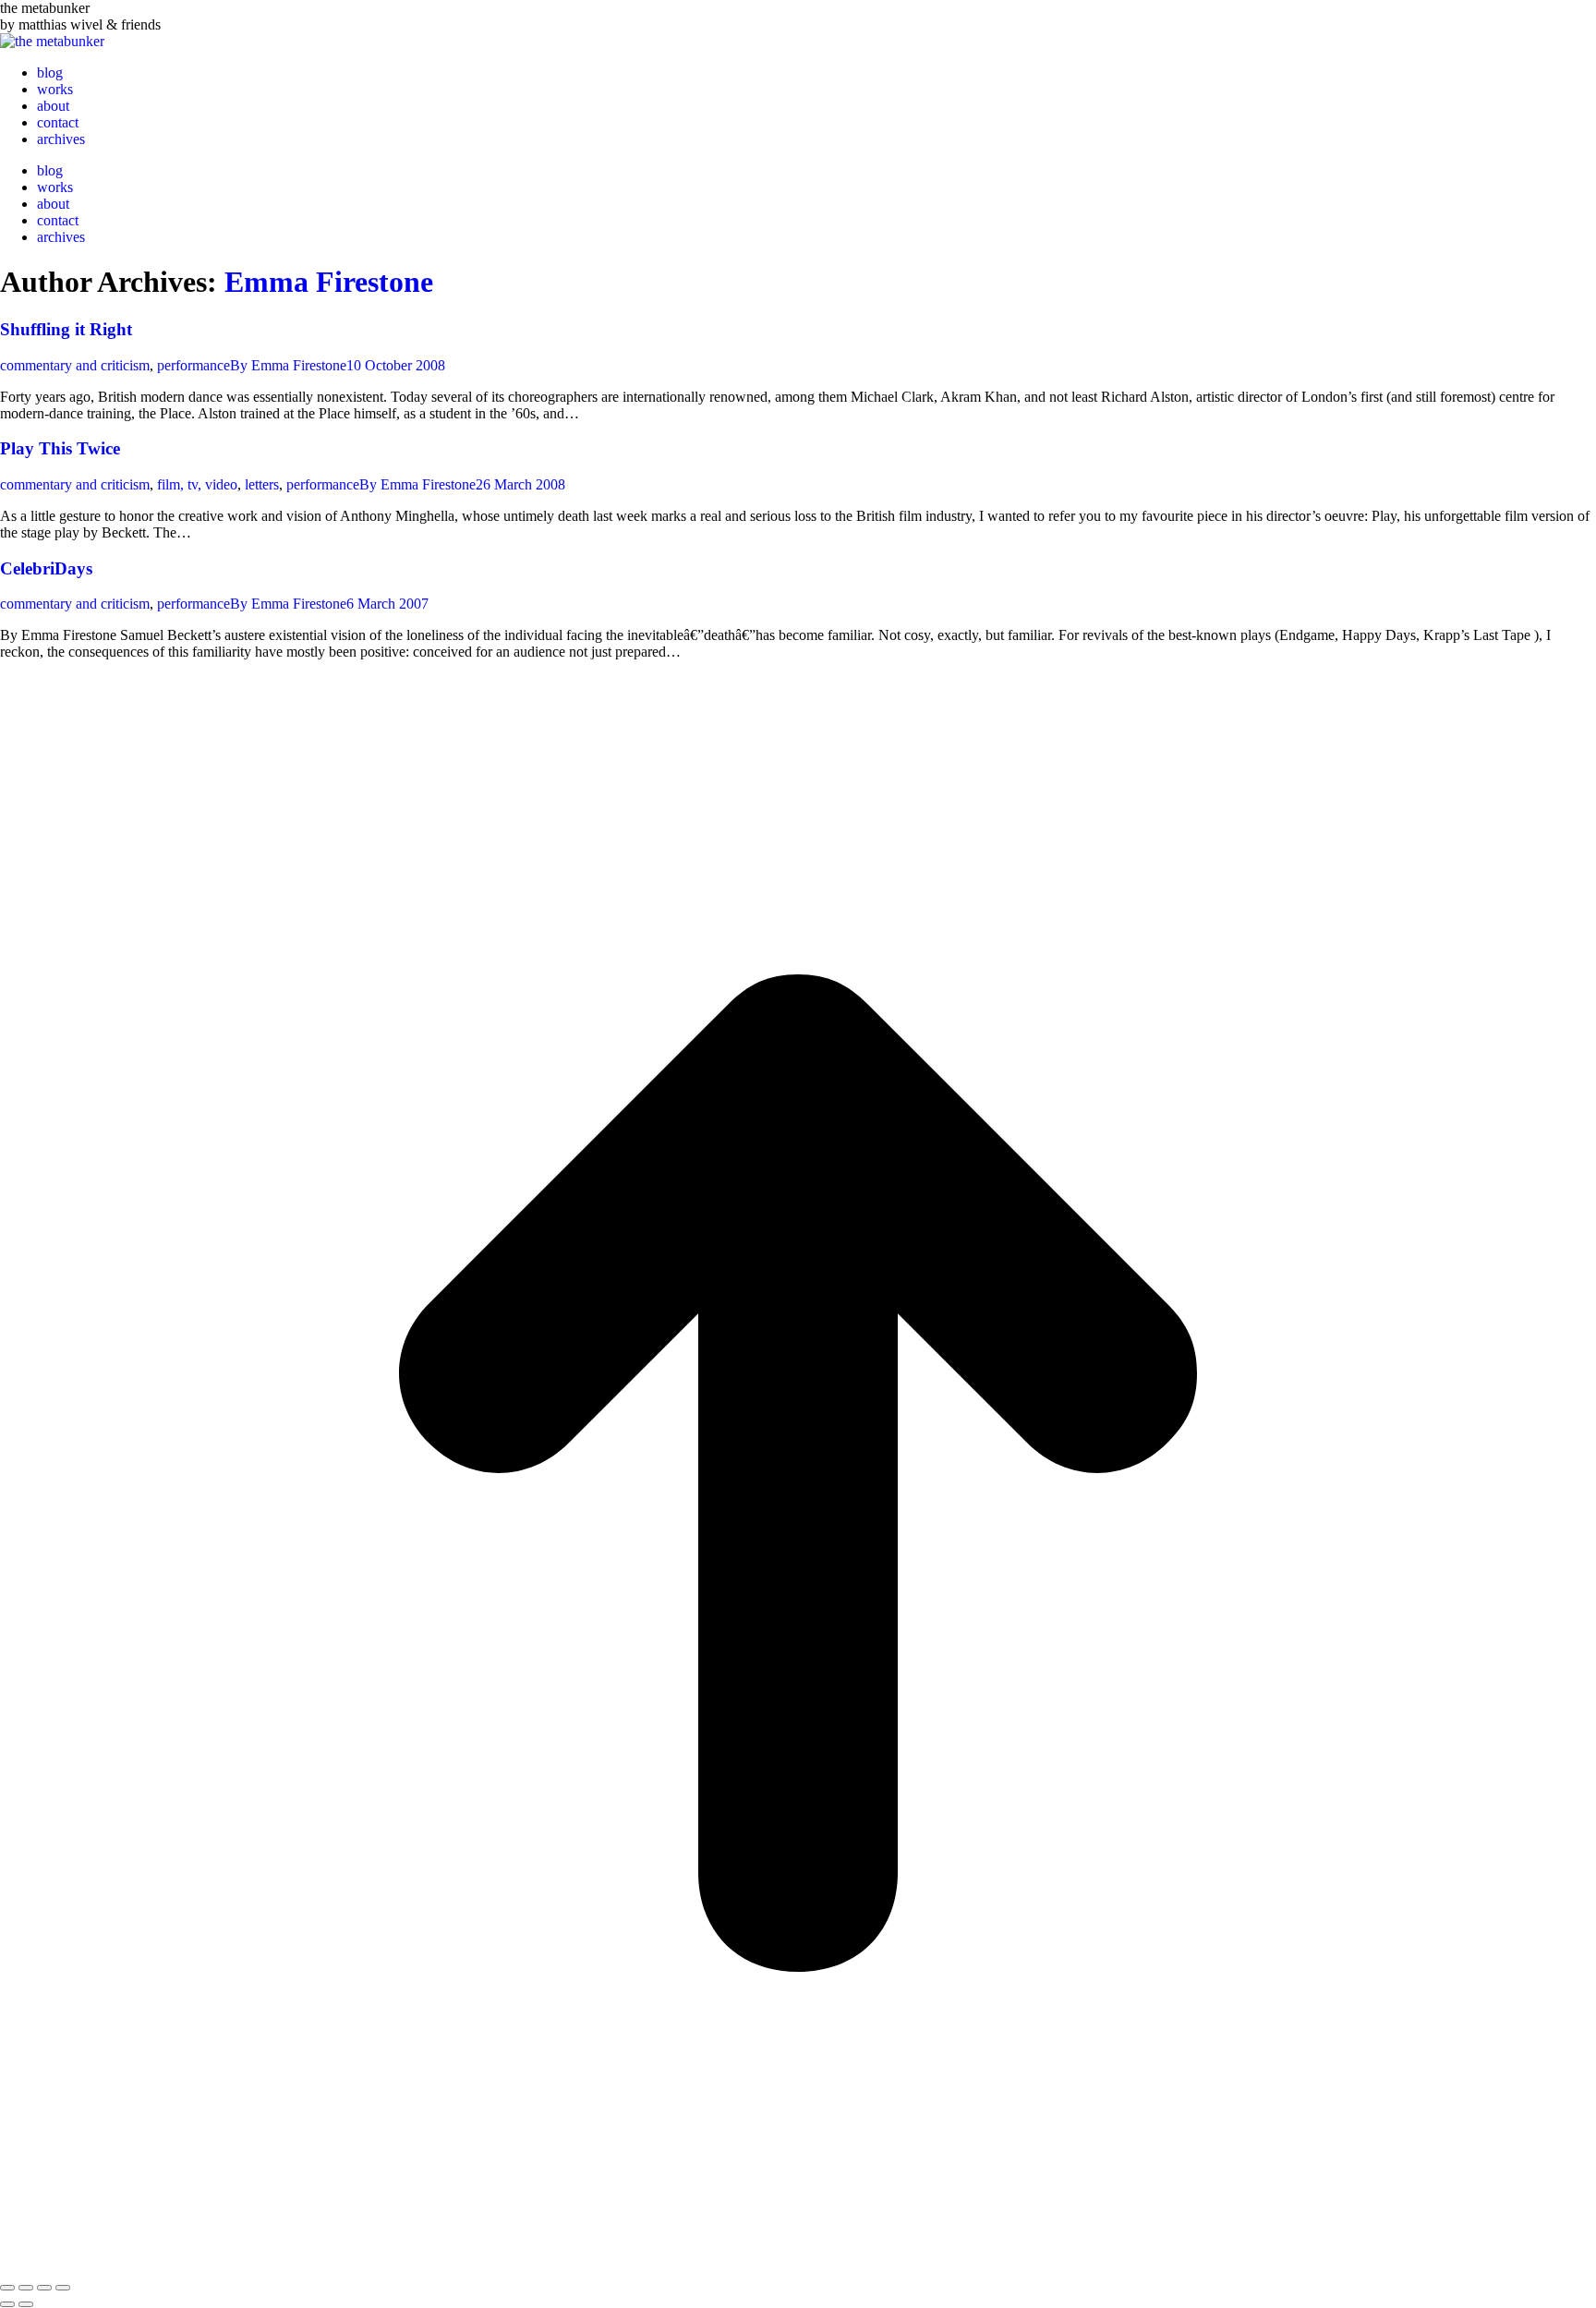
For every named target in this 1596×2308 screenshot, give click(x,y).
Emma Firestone (329, 282)
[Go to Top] (798, 2266)
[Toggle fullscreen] (44, 2288)
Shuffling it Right (66, 329)
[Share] (26, 2288)
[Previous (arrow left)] (7, 2304)
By (288, 365)
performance (193, 365)
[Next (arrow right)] (26, 2304)
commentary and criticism (75, 365)
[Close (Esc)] (7, 2288)
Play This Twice (60, 448)
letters (262, 484)
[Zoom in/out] (63, 2288)
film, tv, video (197, 484)
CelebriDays (46, 568)
